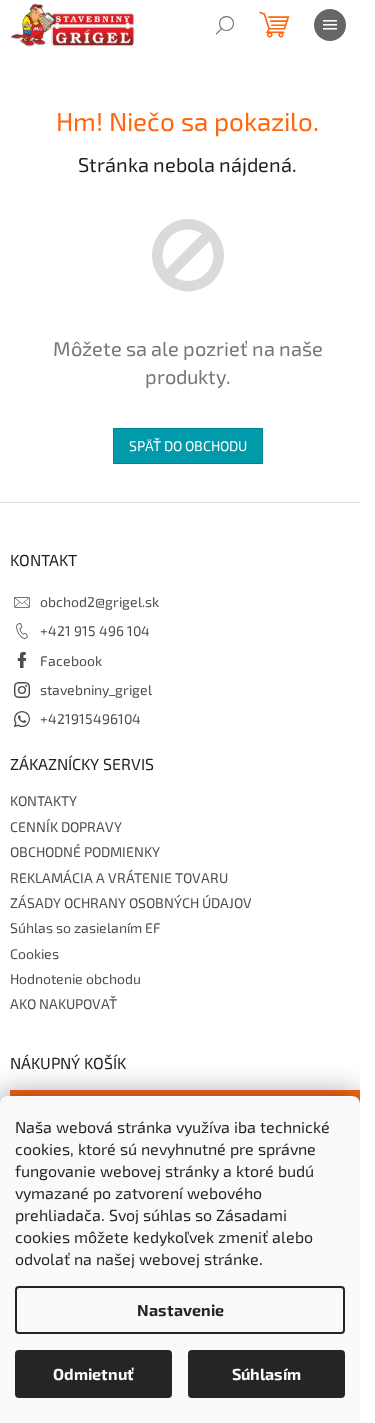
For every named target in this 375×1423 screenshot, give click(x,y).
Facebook (71, 660)
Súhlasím (266, 1373)
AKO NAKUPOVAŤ (63, 1003)
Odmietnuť (93, 1373)
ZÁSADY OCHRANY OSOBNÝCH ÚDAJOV (131, 902)
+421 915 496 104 (95, 630)
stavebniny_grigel (96, 689)
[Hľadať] (225, 25)
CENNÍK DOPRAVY (66, 826)
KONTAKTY (43, 800)
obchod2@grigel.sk (99, 601)
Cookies (34, 953)
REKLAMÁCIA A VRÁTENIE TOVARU (119, 877)
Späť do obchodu (188, 445)
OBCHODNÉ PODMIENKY (85, 851)
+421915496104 (90, 718)
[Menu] (330, 25)
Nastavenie (180, 1309)
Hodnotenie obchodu (75, 978)
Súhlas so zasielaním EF (85, 927)
